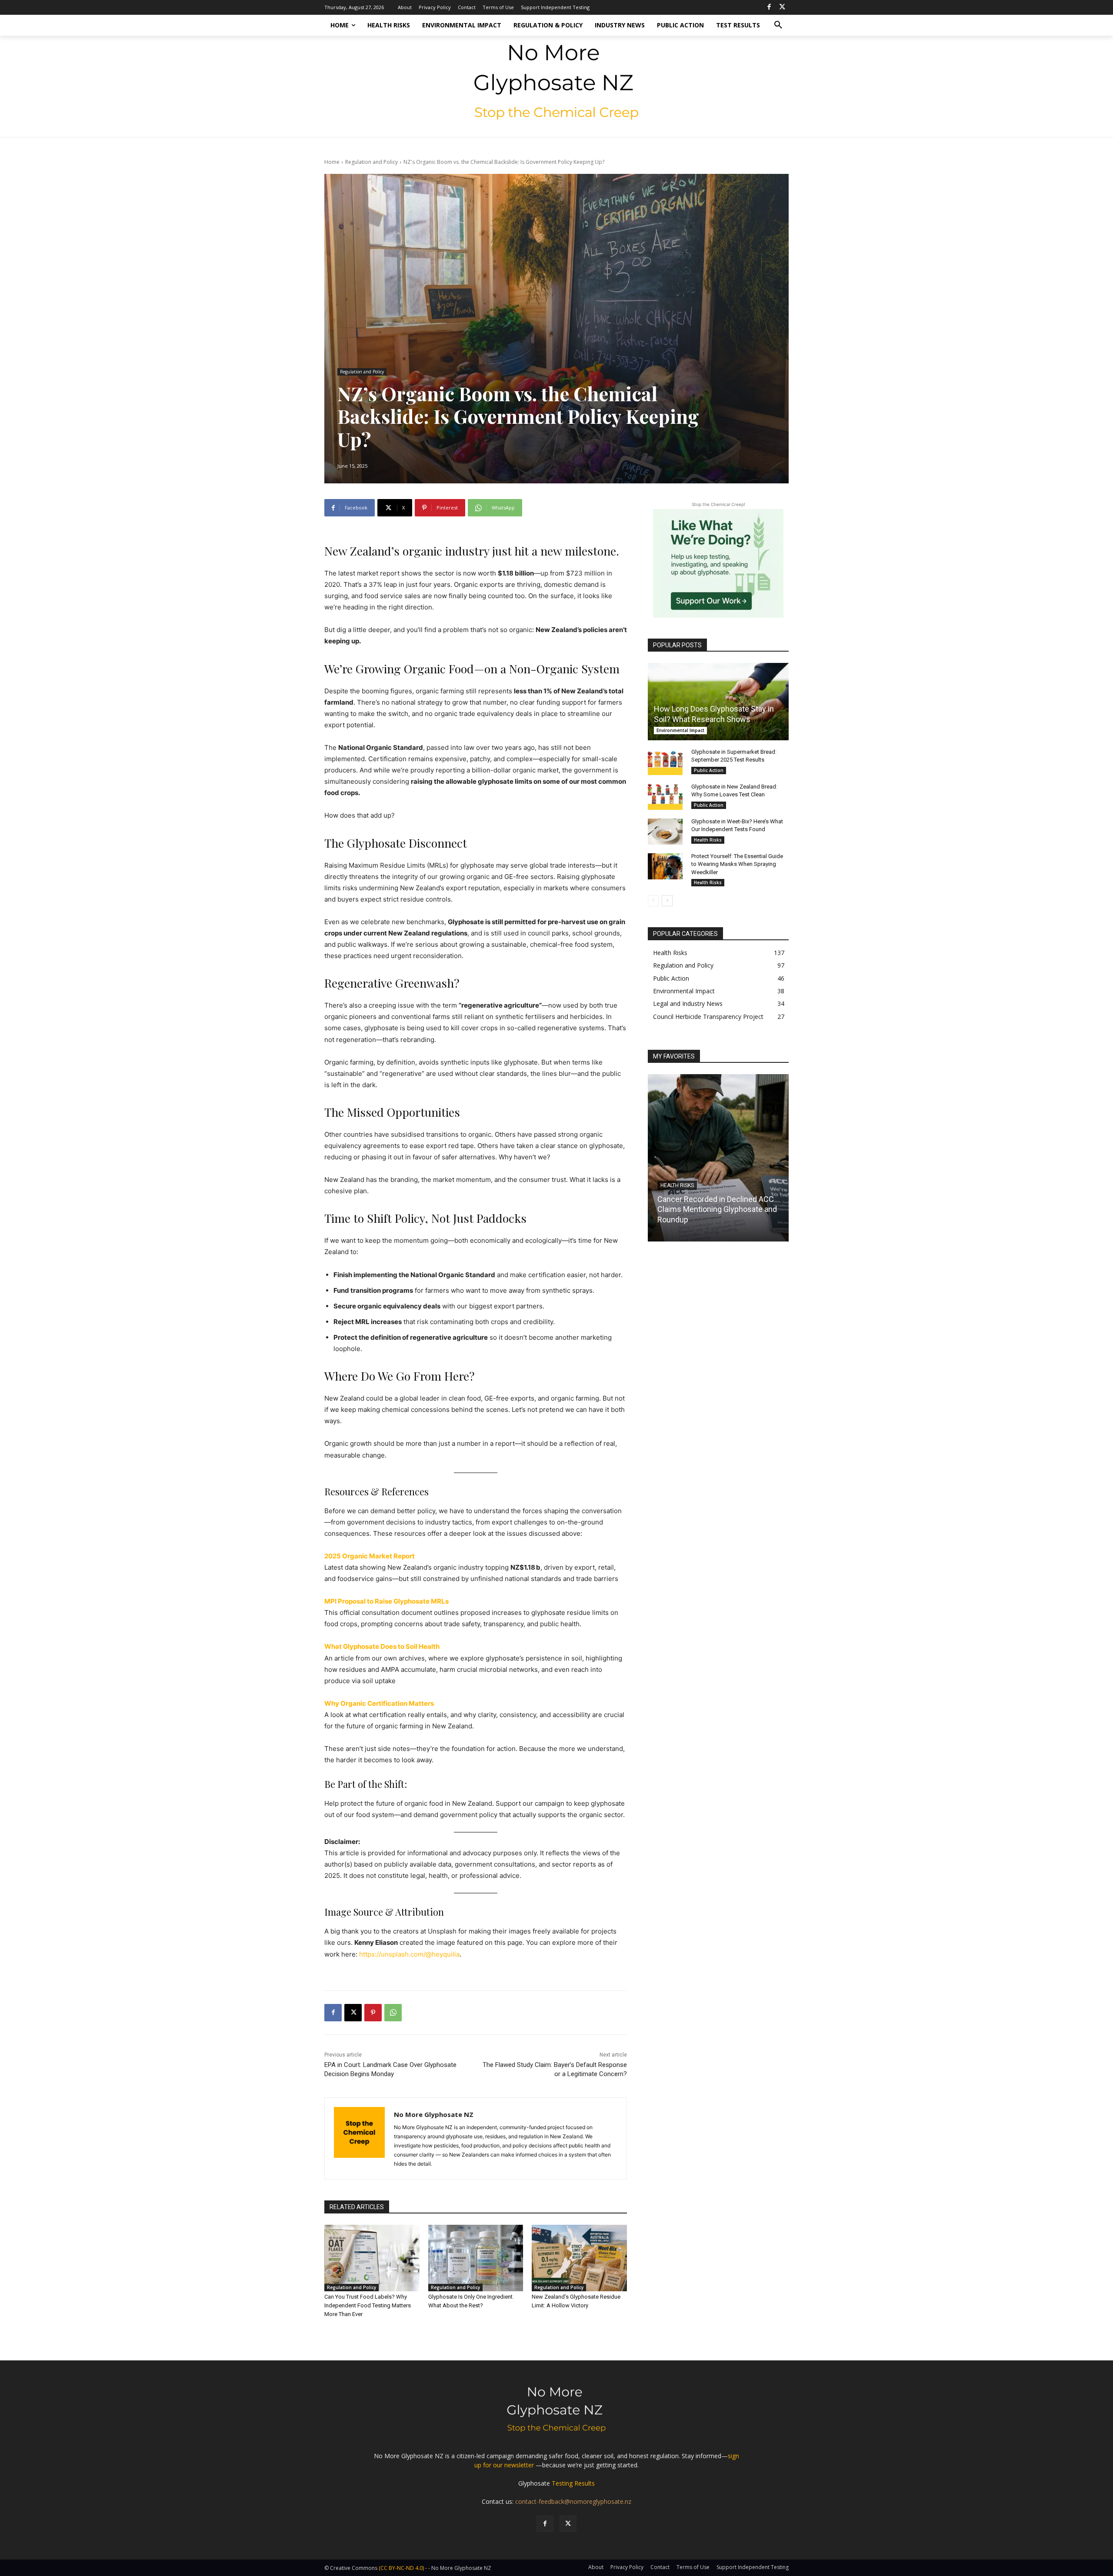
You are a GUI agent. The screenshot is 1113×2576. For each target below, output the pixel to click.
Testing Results (573, 2483)
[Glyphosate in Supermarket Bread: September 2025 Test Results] (665, 762)
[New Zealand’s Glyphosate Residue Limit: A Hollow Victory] (579, 2258)
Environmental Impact (680, 730)
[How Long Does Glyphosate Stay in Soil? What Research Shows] (718, 702)
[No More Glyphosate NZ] (359, 2138)
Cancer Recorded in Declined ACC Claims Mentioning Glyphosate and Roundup (717, 1209)
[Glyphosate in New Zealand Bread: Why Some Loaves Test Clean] (665, 797)
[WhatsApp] (393, 2013)
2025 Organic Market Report (370, 1556)
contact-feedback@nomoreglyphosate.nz (573, 2501)
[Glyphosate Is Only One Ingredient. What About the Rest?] (476, 2258)
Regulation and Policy (372, 162)
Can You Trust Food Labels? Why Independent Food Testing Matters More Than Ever (368, 2305)
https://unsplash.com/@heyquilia (409, 1954)
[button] (778, 25)
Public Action (709, 770)
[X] (782, 7)
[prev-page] (653, 901)
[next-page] (667, 901)
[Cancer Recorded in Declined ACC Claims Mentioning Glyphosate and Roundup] (718, 1158)
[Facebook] (769, 7)
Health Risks (708, 840)
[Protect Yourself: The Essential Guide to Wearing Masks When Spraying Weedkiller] (665, 866)
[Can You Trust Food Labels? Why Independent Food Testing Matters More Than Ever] (372, 2258)
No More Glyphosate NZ (434, 2114)
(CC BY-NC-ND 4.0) (401, 2568)
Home (332, 162)
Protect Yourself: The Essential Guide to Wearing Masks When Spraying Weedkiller (737, 864)
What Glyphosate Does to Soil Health (382, 1646)
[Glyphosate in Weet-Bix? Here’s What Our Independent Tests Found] (665, 832)
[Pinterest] (373, 2013)
